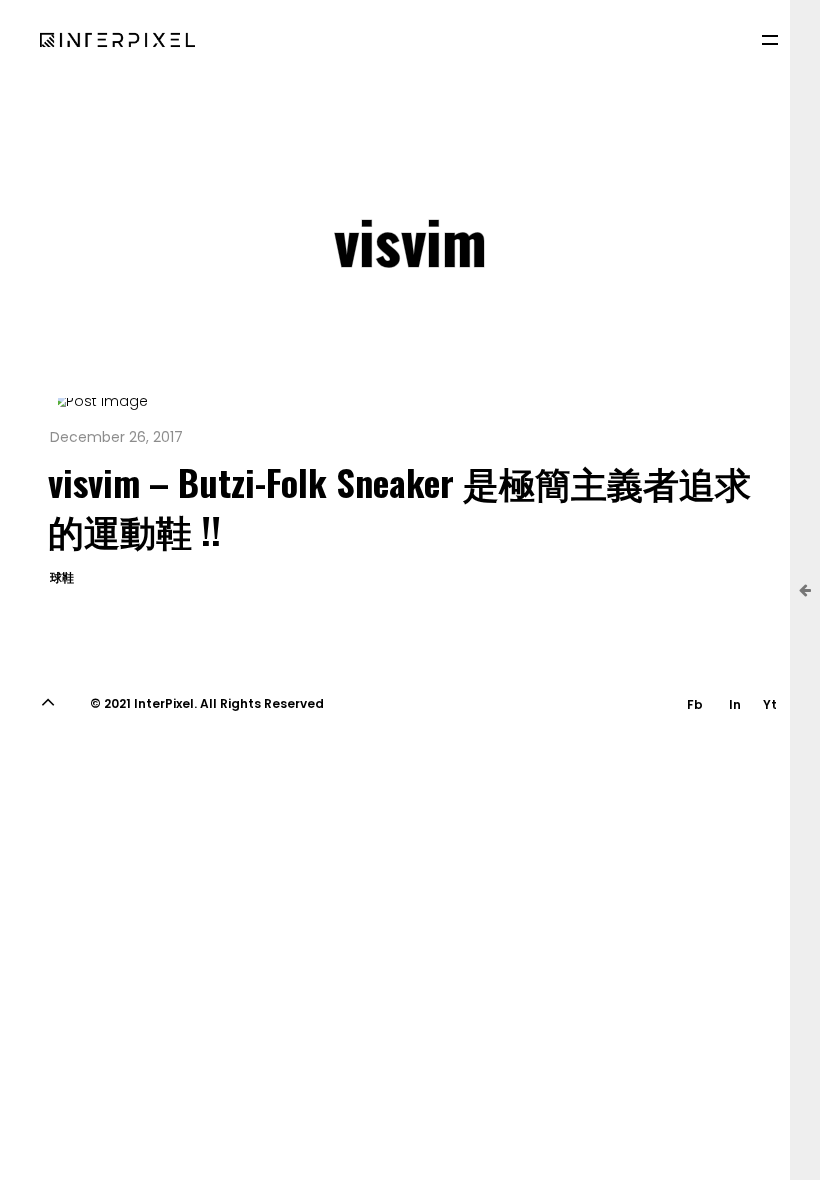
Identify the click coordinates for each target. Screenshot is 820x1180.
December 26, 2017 (116, 437)
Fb (695, 704)
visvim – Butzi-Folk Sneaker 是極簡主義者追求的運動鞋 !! (399, 505)
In (735, 704)
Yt (770, 704)
